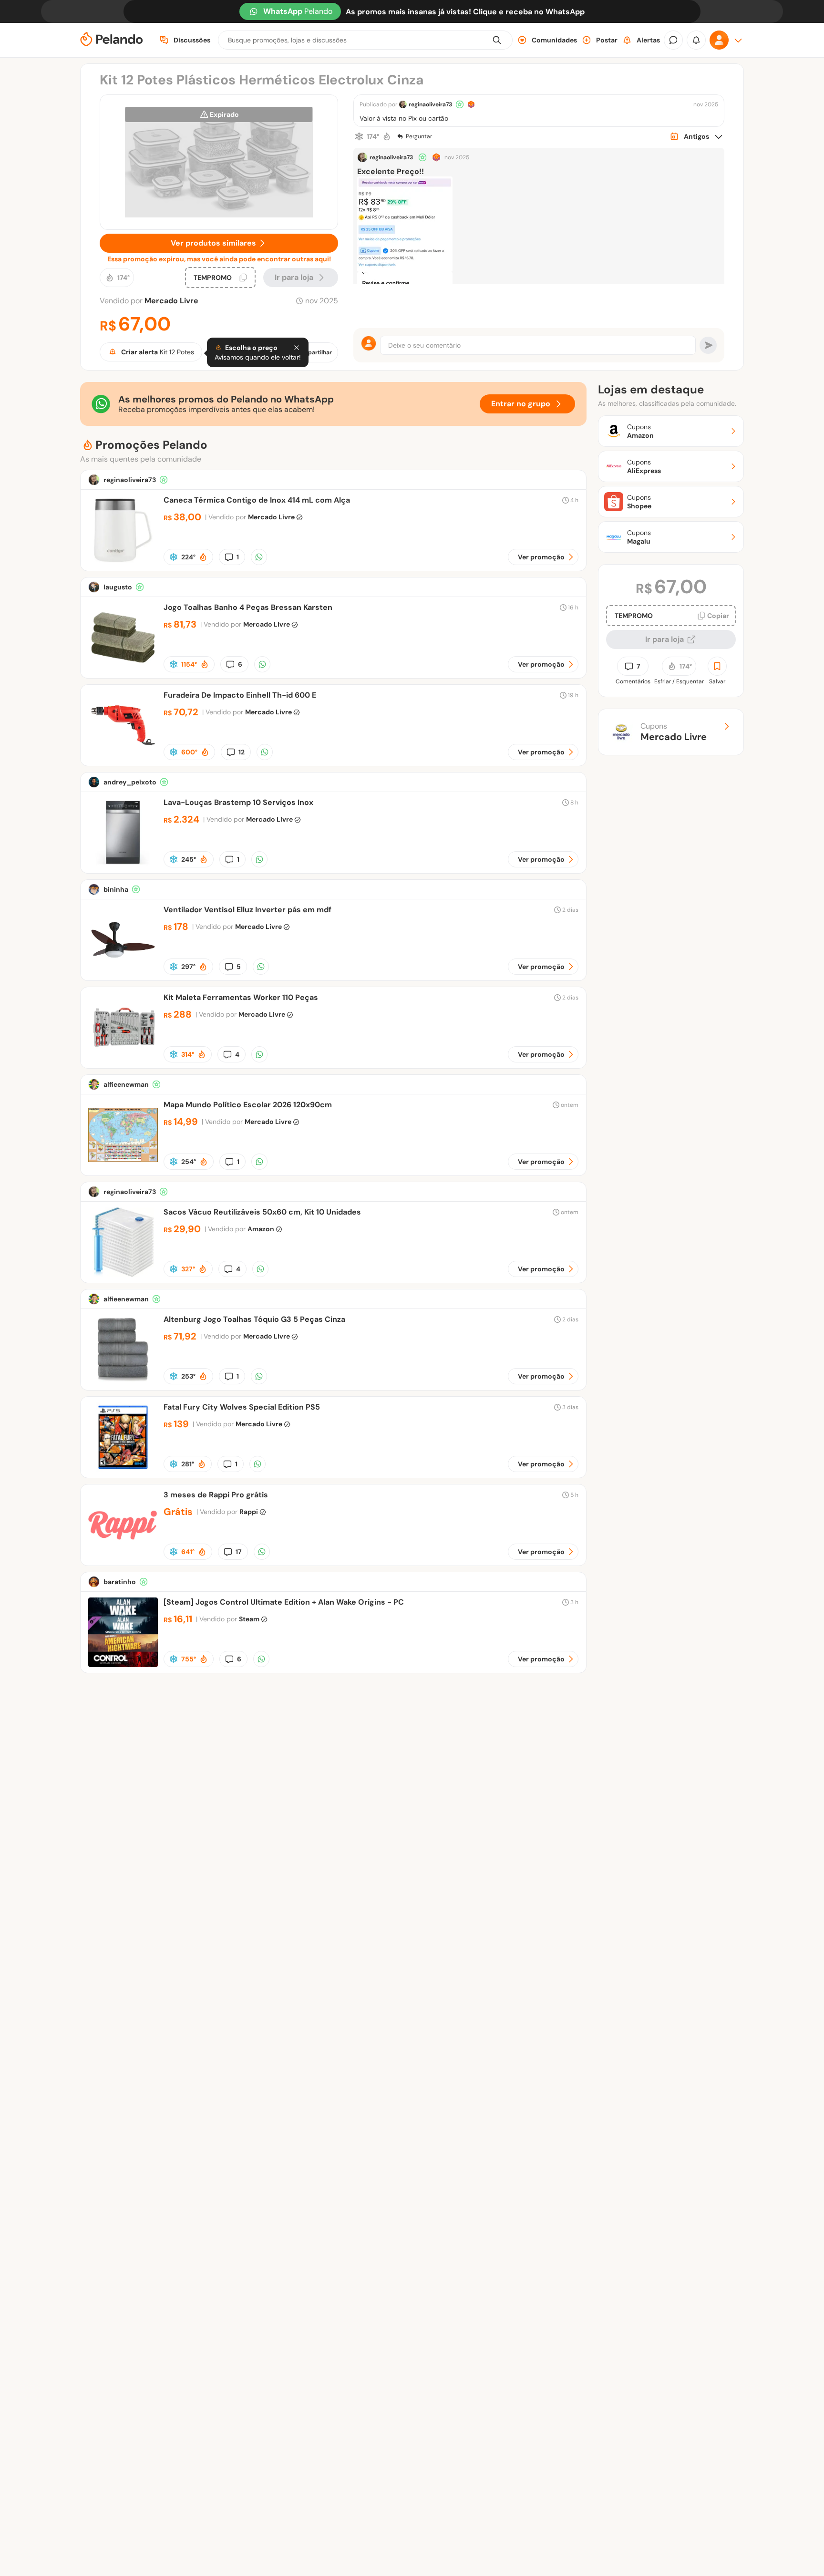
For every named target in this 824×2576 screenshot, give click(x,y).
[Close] (297, 348)
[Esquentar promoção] (387, 136)
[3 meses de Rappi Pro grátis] (123, 1557)
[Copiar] (243, 278)
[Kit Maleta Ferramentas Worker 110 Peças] (123, 1060)
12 (242, 752)
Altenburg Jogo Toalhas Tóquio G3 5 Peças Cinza (254, 1319)
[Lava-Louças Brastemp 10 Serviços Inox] (123, 865)
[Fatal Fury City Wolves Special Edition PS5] (123, 1469)
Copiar (718, 616)
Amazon (261, 1229)
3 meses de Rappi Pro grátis (216, 1495)
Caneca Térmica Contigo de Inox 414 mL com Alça (257, 500)
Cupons (674, 732)
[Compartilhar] (259, 557)
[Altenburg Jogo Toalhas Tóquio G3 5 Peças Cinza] (123, 1382)
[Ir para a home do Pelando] (112, 40)
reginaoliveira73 (430, 104)
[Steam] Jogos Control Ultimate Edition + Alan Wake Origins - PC (284, 1602)
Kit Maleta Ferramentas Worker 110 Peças (241, 997)
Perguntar (419, 136)
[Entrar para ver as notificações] (696, 40)
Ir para (294, 277)
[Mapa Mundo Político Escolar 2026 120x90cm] (123, 1167)
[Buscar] (497, 40)
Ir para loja (664, 639)
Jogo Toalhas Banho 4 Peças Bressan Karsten (248, 607)
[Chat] (673, 40)
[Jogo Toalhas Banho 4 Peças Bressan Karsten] (123, 670)
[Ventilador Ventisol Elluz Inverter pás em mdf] (123, 972)
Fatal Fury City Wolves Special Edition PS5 (242, 1407)
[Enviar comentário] (708, 345)
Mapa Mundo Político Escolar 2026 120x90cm (248, 1105)
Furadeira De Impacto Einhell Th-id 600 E (240, 695)
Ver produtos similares (213, 243)
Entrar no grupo (521, 404)
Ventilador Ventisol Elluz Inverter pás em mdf (247, 910)
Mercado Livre (171, 301)
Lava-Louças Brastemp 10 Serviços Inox (238, 802)
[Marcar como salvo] (717, 666)
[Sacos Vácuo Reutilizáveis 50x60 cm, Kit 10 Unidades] (123, 1274)
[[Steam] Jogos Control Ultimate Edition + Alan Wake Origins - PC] (123, 1664)
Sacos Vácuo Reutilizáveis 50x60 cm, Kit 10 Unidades (262, 1212)
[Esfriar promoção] (359, 136)
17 (239, 1552)
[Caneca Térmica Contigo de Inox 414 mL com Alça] (123, 562)
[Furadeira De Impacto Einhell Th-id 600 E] (123, 757)
